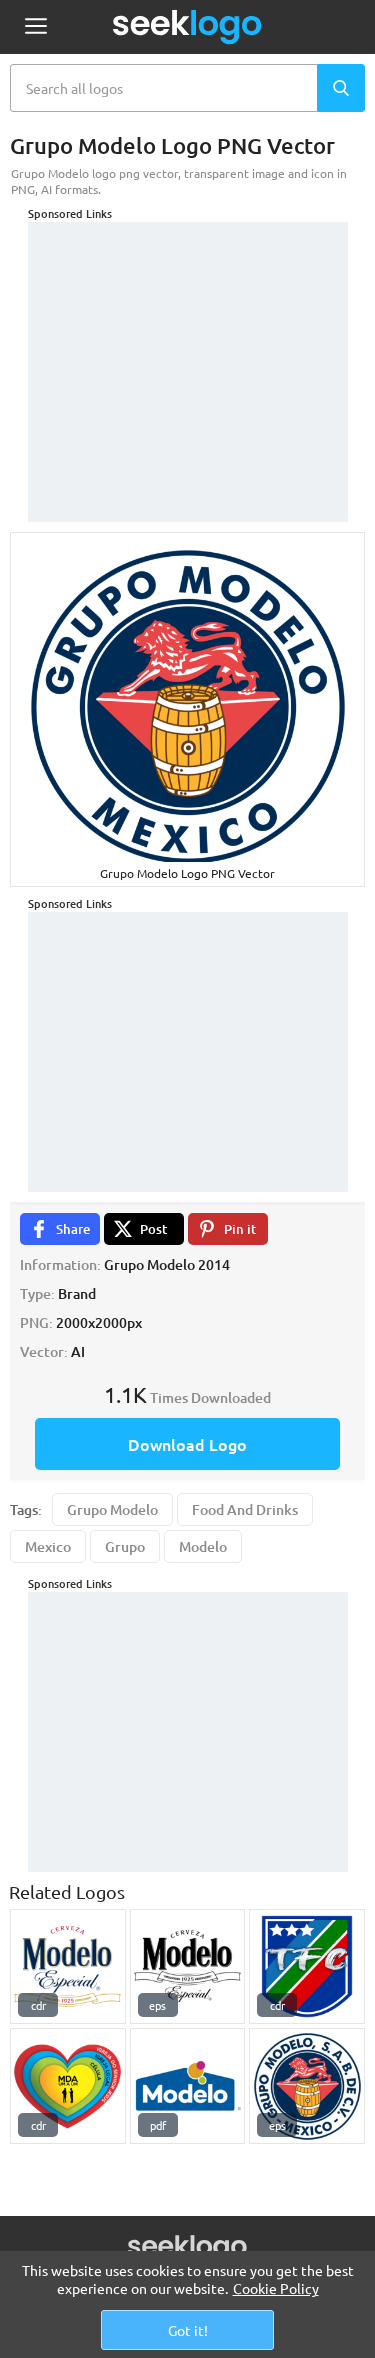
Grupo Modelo (112, 1509)
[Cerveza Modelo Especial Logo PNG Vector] (68, 1967)
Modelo (203, 1546)
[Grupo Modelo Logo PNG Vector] (307, 2086)
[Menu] (35, 27)
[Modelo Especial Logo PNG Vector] (188, 1967)
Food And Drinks (245, 1509)
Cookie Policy (276, 2288)
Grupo (125, 1546)
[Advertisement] (188, 347)
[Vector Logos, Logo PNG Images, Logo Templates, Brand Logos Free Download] (188, 27)
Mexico (48, 1546)
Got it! (188, 2330)
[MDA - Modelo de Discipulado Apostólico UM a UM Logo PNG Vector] (68, 2086)
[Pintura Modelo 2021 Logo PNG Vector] (188, 2086)
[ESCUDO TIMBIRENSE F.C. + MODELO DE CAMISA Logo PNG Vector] (307, 1967)
